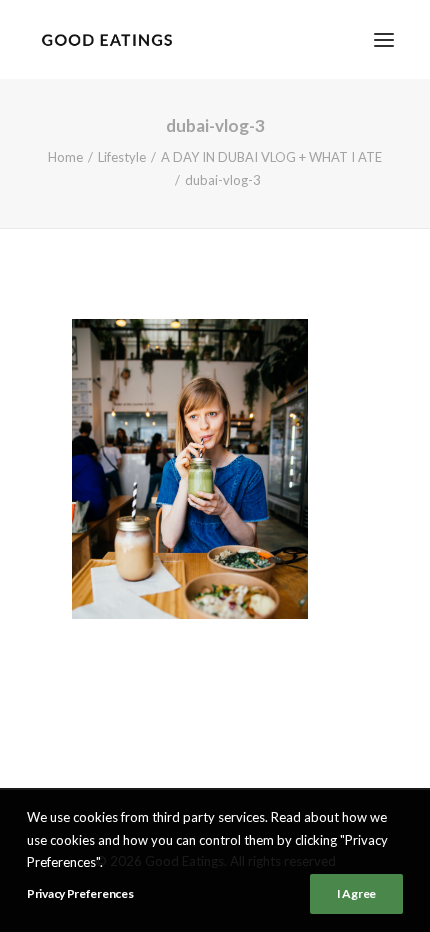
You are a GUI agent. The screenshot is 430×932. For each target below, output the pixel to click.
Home (65, 157)
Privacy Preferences (80, 893)
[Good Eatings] (106, 39)
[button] (384, 39)
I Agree (356, 893)
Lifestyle (122, 157)
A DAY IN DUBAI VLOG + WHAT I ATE (271, 157)
